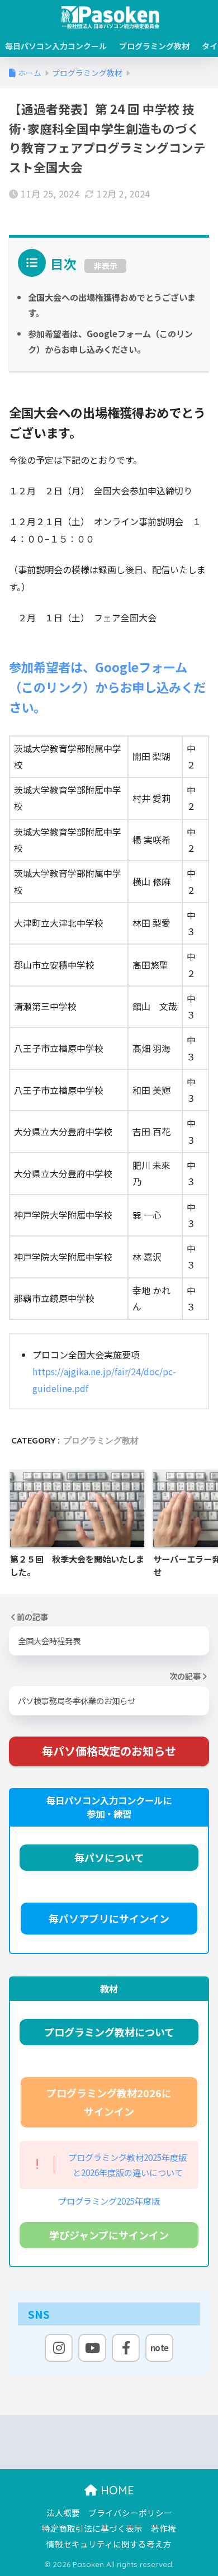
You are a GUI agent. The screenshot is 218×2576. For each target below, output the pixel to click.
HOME (116, 2490)
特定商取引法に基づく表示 (92, 2528)
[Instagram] (59, 2348)
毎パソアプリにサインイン (109, 1918)
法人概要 (63, 2513)
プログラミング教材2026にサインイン (109, 2102)
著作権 (163, 2528)
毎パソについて (109, 1857)
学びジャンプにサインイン (109, 2235)
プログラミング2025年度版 (109, 2201)
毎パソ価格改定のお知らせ (109, 1751)
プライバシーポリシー (130, 2513)
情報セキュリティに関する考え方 (109, 2544)
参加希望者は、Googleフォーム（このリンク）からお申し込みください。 (107, 687)
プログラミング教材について (109, 2032)
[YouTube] (92, 2348)
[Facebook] (126, 2348)
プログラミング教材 (154, 46)
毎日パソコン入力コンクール (56, 46)
